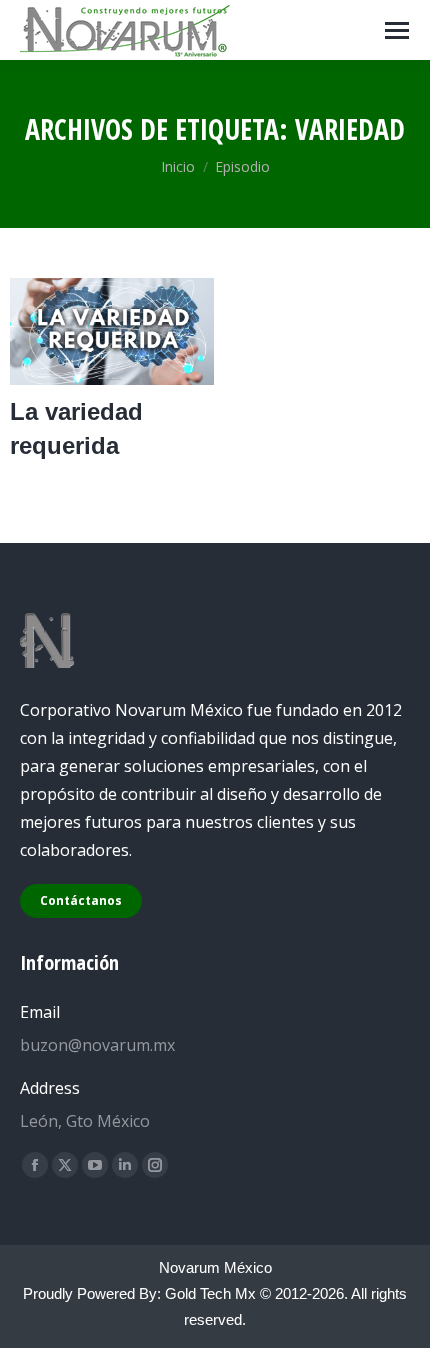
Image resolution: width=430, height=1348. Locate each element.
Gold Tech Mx (210, 1293)
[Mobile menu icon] (397, 30)
